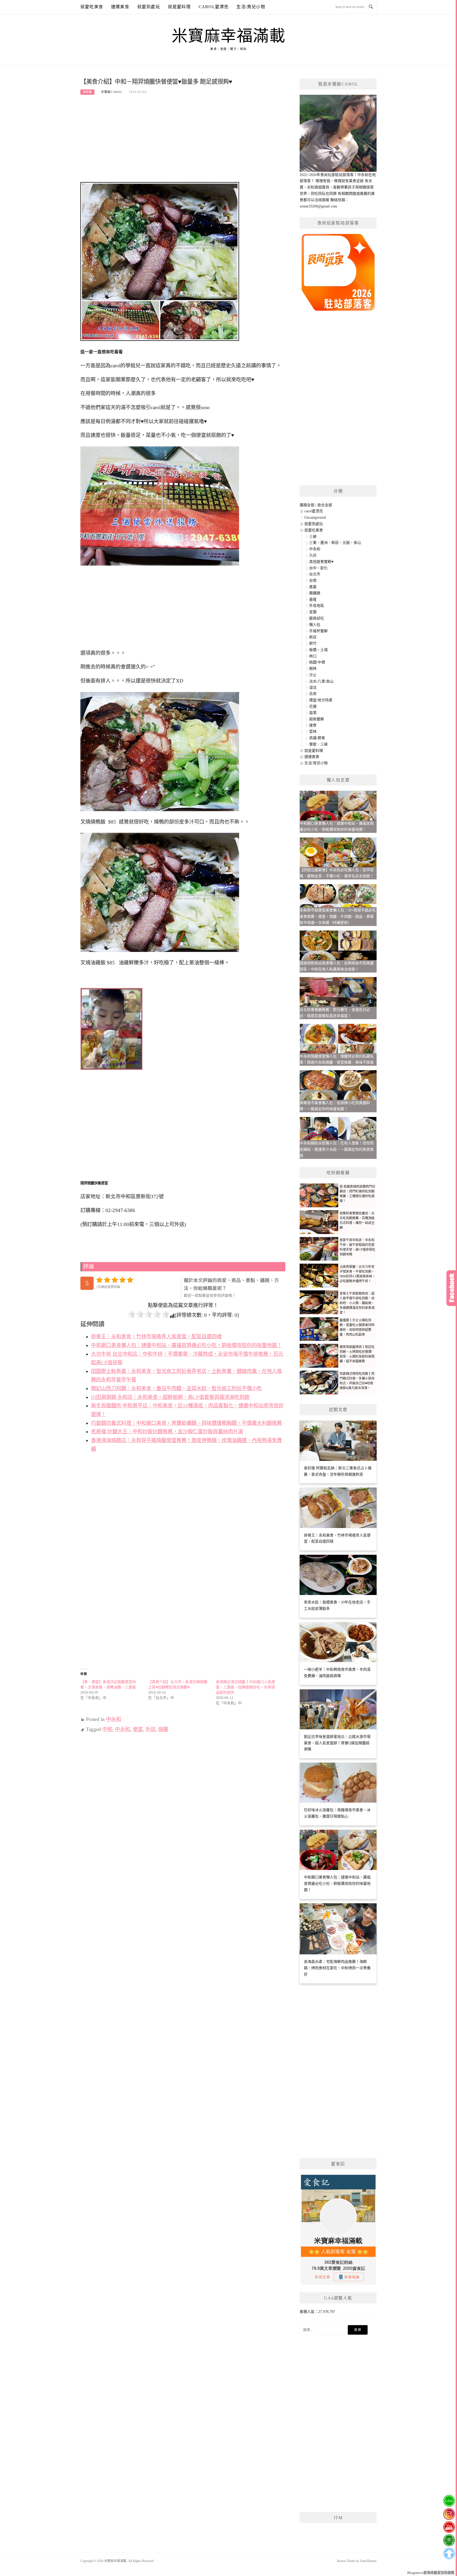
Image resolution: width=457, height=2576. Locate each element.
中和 (107, 1729)
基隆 (313, 600)
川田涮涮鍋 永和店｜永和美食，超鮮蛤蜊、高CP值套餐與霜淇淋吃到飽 (170, 1397)
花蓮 (313, 706)
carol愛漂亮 (214, 7)
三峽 (313, 537)
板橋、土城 (318, 650)
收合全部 (325, 505)
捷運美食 (120, 7)
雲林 (313, 732)
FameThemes (368, 2561)
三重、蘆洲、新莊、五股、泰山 (335, 543)
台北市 (315, 574)
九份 (313, 555)
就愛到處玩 (149, 7)
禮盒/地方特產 (321, 700)
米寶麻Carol (112, 92)
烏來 (313, 694)
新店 (313, 637)
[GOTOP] (449, 2554)
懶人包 (315, 625)
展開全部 (307, 505)
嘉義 (313, 587)
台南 (313, 580)
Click (452, 1288)
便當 (138, 1729)
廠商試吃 (317, 618)
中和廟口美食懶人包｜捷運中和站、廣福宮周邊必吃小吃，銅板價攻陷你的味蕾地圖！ (186, 1345)
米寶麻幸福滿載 (229, 36)
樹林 (313, 669)
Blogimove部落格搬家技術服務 (431, 2573)
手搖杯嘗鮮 (318, 631)
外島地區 (317, 606)
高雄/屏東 (317, 738)
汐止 (313, 675)
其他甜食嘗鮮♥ (321, 562)
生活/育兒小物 (251, 7)
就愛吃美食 (92, 7)
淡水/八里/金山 (321, 681)
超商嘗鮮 (317, 719)
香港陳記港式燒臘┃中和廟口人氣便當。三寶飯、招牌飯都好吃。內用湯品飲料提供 (245, 1687)
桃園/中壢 (317, 662)
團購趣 (315, 593)
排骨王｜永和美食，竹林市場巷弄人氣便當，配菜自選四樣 (156, 1337)
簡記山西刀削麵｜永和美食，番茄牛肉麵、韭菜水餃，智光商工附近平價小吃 (176, 1388)
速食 (313, 725)
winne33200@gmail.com (318, 206)
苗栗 (313, 713)
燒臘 (163, 1729)
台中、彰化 (318, 568)
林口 (313, 656)
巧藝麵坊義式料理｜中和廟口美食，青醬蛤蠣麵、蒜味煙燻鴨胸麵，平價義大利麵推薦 (186, 1423)
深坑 (313, 688)
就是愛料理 (179, 7)
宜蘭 (313, 612)
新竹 (313, 643)
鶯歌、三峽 (318, 744)
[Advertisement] (183, 141)
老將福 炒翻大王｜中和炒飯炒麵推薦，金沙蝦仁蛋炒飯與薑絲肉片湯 (167, 1432)
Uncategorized (315, 518)
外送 (150, 1729)
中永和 (87, 92)
